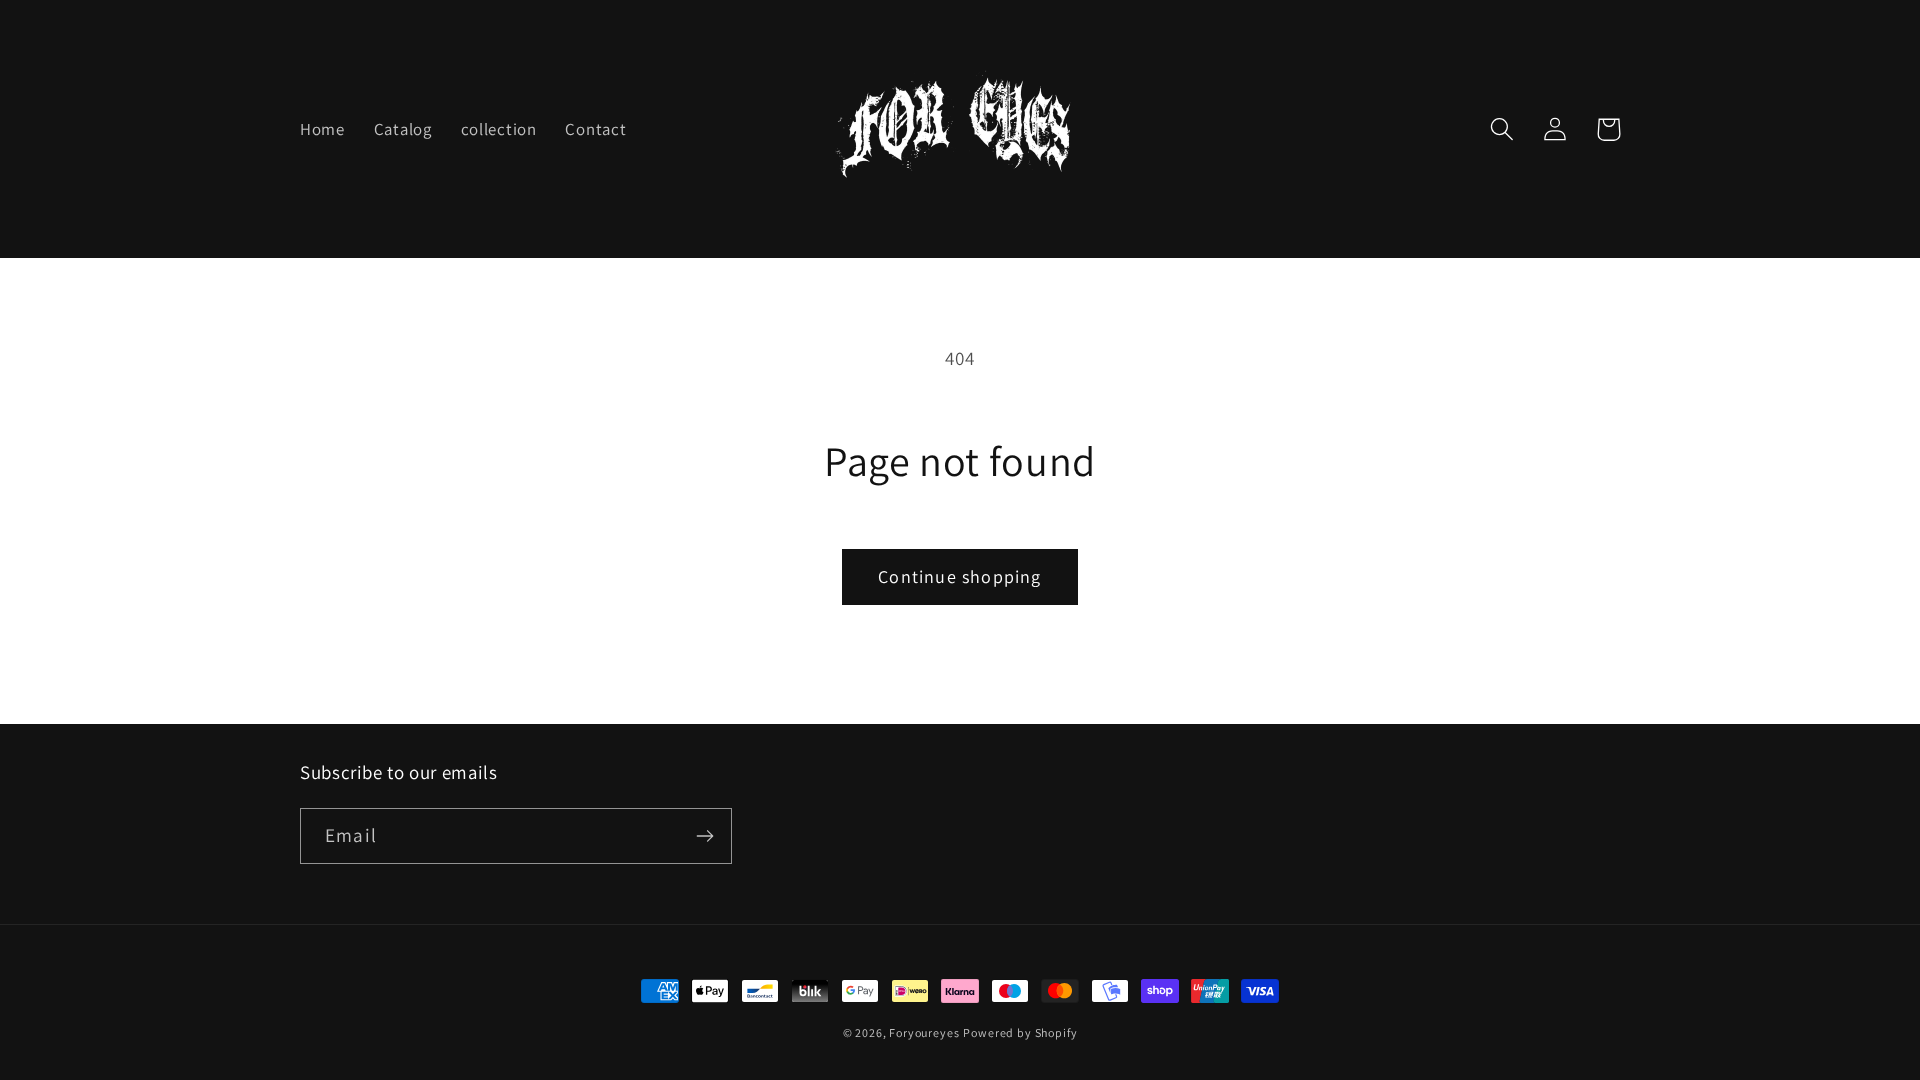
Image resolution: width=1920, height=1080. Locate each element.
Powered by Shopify (1020, 1032)
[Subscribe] (704, 836)
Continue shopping (959, 576)
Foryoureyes (924, 1032)
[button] (1502, 129)
